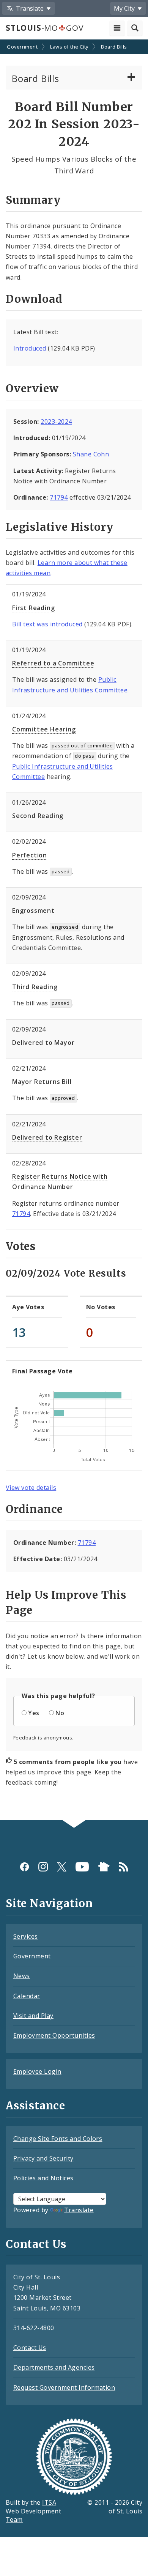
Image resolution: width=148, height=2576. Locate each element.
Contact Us (30, 2348)
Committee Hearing (44, 729)
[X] (62, 1867)
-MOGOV (44, 28)
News (22, 1976)
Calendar (27, 1996)
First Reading (33, 608)
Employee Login (37, 2071)
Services (26, 1936)
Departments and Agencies (54, 2367)
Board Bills (114, 47)
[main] (74, 931)
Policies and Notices (43, 2178)
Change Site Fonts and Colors (58, 2139)
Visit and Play (33, 2016)
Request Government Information (64, 2387)
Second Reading (38, 816)
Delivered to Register (47, 1137)
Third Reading (35, 987)
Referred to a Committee (53, 663)
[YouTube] (82, 1867)
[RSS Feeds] (124, 1867)
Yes (34, 1713)
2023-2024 (56, 421)
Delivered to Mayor (43, 1043)
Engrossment (33, 911)
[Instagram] (43, 1867)
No (60, 1713)
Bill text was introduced (47, 624)
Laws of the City (69, 47)
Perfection (30, 855)
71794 (59, 497)
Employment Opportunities (54, 2035)
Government (22, 47)
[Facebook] (24, 1867)
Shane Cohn (91, 454)
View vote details (31, 1488)
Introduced (30, 348)
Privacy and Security (43, 2158)
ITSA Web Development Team (33, 2511)
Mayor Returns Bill (42, 1082)
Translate (79, 2210)
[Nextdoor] (104, 1867)
